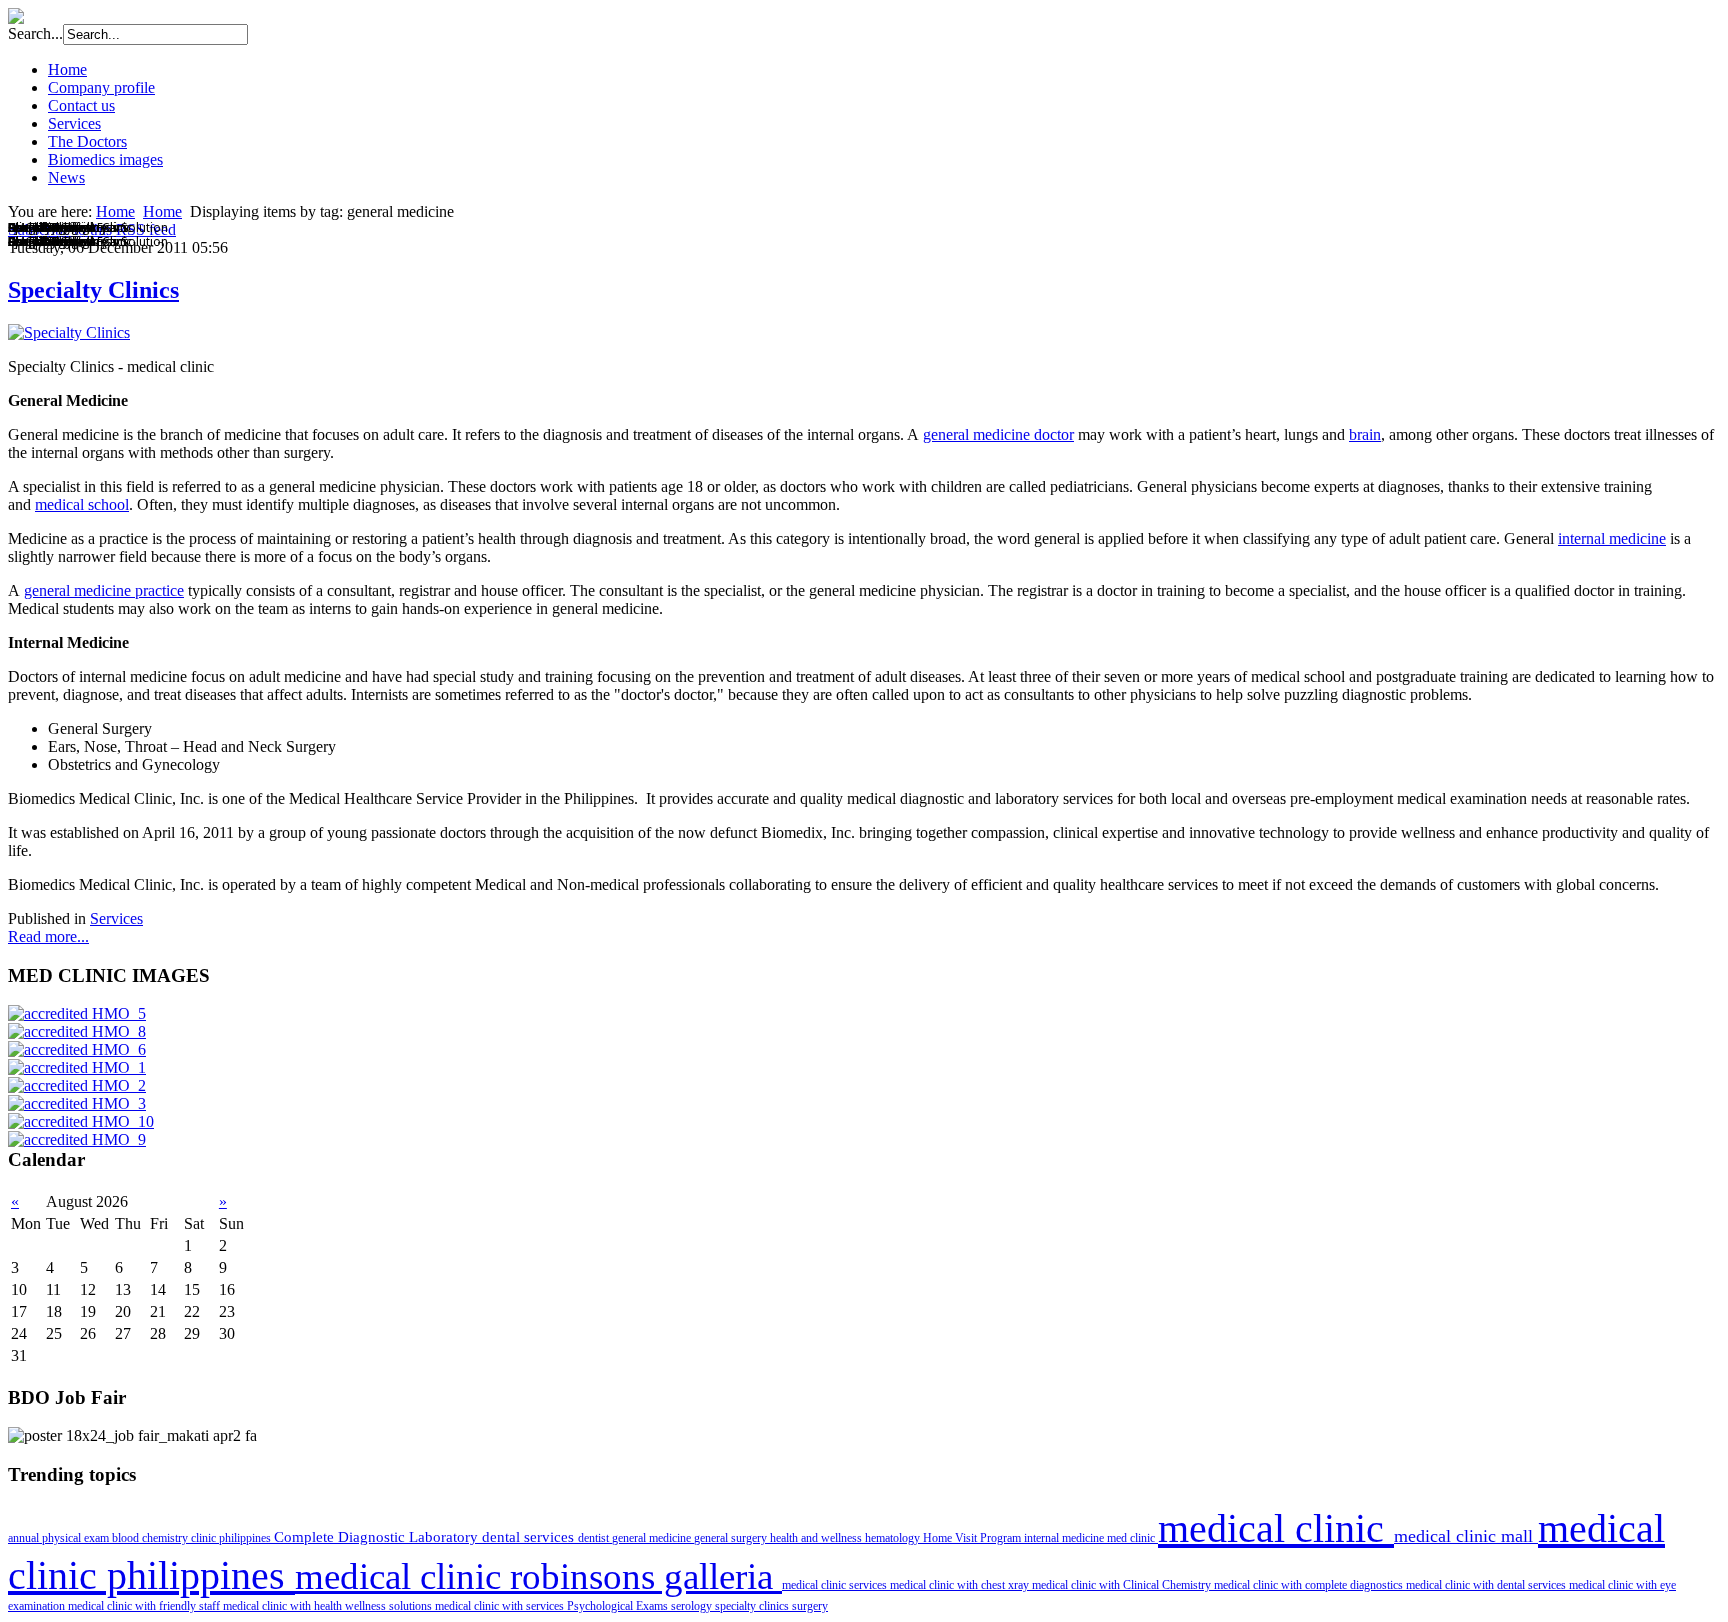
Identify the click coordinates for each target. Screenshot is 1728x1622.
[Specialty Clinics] (69, 332)
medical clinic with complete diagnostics (1310, 1585)
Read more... (48, 936)
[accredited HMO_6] (77, 1049)
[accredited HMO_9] (77, 1139)
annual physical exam (60, 1538)
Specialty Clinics (93, 290)
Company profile (101, 87)
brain (1365, 434)
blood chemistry (151, 1538)
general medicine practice (104, 590)
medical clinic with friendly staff (145, 1606)
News (66, 177)
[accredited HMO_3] (77, 1103)
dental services (530, 1537)
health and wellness (817, 1538)
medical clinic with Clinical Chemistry (1123, 1585)
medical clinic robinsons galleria (538, 1576)
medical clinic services (836, 1585)
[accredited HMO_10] (81, 1121)
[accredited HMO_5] (77, 1013)
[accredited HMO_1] (77, 1067)
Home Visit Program (973, 1538)
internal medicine (1612, 538)
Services (74, 123)
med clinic (1132, 1538)
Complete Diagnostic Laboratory (378, 1537)
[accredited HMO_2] (77, 1085)
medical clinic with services (501, 1606)
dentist (595, 1538)
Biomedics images (105, 159)
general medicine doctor (998, 434)
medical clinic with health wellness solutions (329, 1606)
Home (67, 69)
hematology (894, 1538)
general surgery (732, 1538)
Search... (35, 33)
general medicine (653, 1538)
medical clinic (1276, 1528)
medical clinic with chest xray (961, 1585)
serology (693, 1606)
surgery (810, 1606)
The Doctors (87, 141)
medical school (82, 504)
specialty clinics (753, 1606)
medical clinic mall (1466, 1536)
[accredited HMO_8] (77, 1031)
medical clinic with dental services (1487, 1585)
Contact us (81, 105)
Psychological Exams (619, 1606)
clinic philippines (232, 1538)
